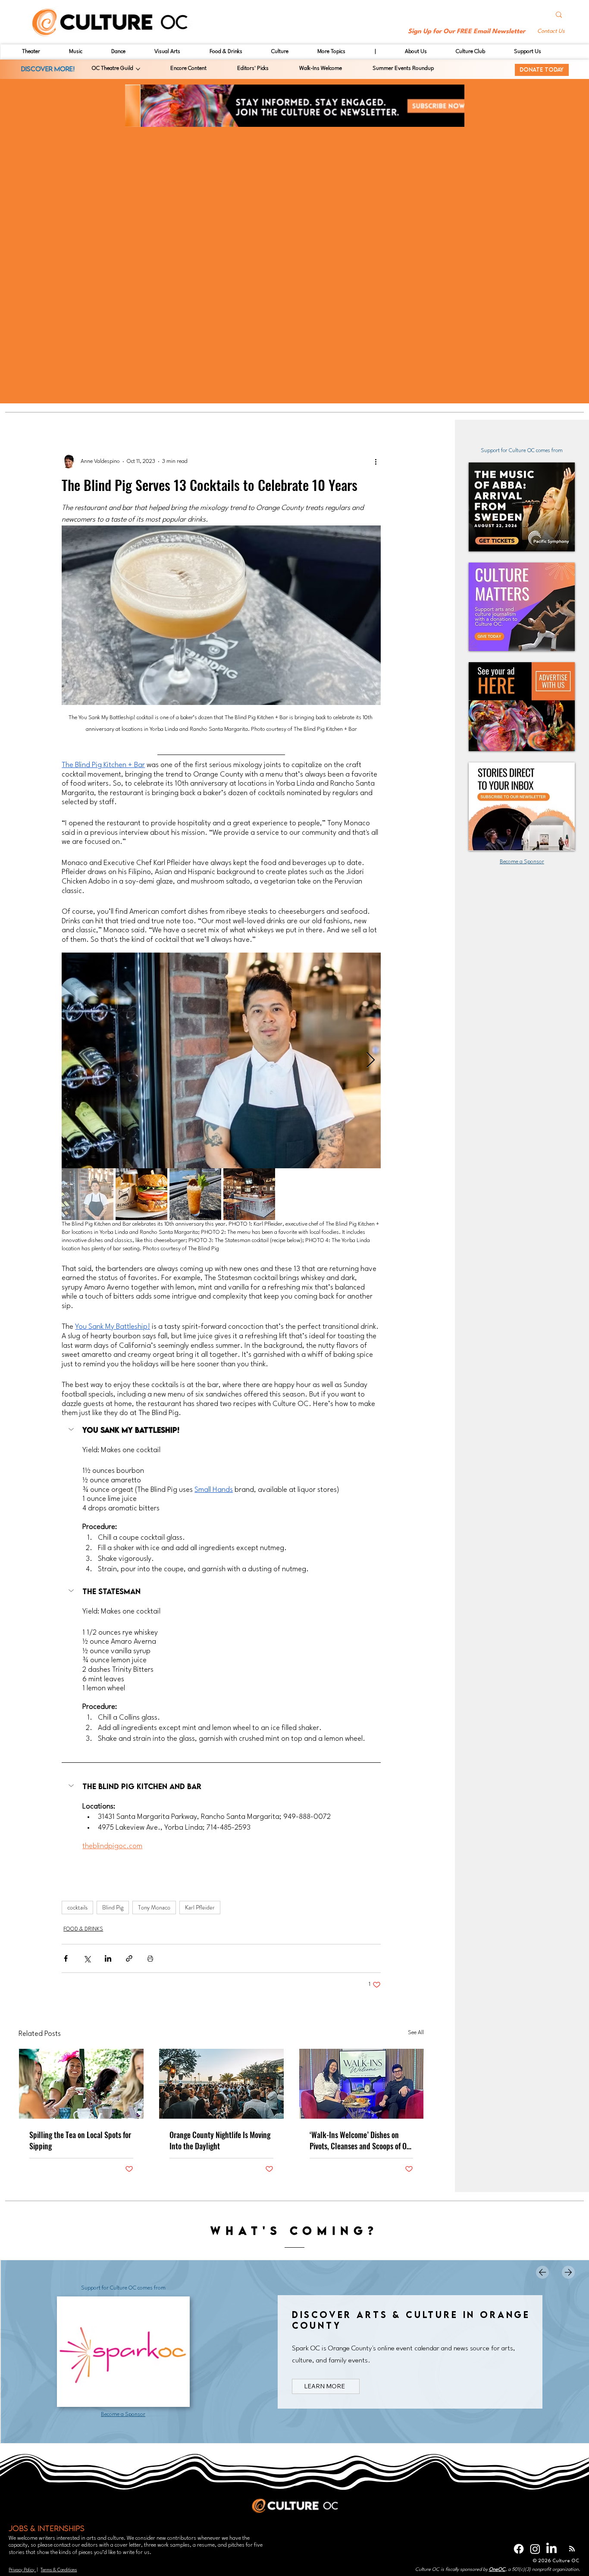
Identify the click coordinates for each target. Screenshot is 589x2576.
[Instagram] (535, 2549)
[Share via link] (129, 1958)
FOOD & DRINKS (83, 1929)
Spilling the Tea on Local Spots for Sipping (80, 2140)
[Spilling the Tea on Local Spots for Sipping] (81, 2084)
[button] (552, 32)
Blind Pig (113, 1907)
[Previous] (542, 2272)
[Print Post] (150, 1958)
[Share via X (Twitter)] (87, 1958)
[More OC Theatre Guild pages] (138, 69)
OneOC (497, 2570)
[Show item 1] (88, 1194)
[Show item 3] (195, 1194)
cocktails (77, 1907)
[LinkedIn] (551, 2549)
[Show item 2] (141, 1194)
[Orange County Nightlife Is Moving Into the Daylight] (221, 2084)
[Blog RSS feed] (572, 2549)
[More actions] (376, 462)
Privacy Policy (22, 2570)
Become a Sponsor (522, 862)
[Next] (568, 2272)
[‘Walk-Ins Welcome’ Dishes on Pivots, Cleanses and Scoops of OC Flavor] (362, 2084)
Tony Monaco (154, 1907)
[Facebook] (519, 2549)
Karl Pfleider (200, 1907)
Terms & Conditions (59, 2570)
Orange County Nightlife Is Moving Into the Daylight (220, 2140)
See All (416, 2033)
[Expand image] (221, 1060)
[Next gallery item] (371, 1060)
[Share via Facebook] (66, 1958)
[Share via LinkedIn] (108, 1958)
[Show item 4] (249, 1194)
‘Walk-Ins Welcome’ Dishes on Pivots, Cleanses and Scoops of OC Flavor (360, 2140)
